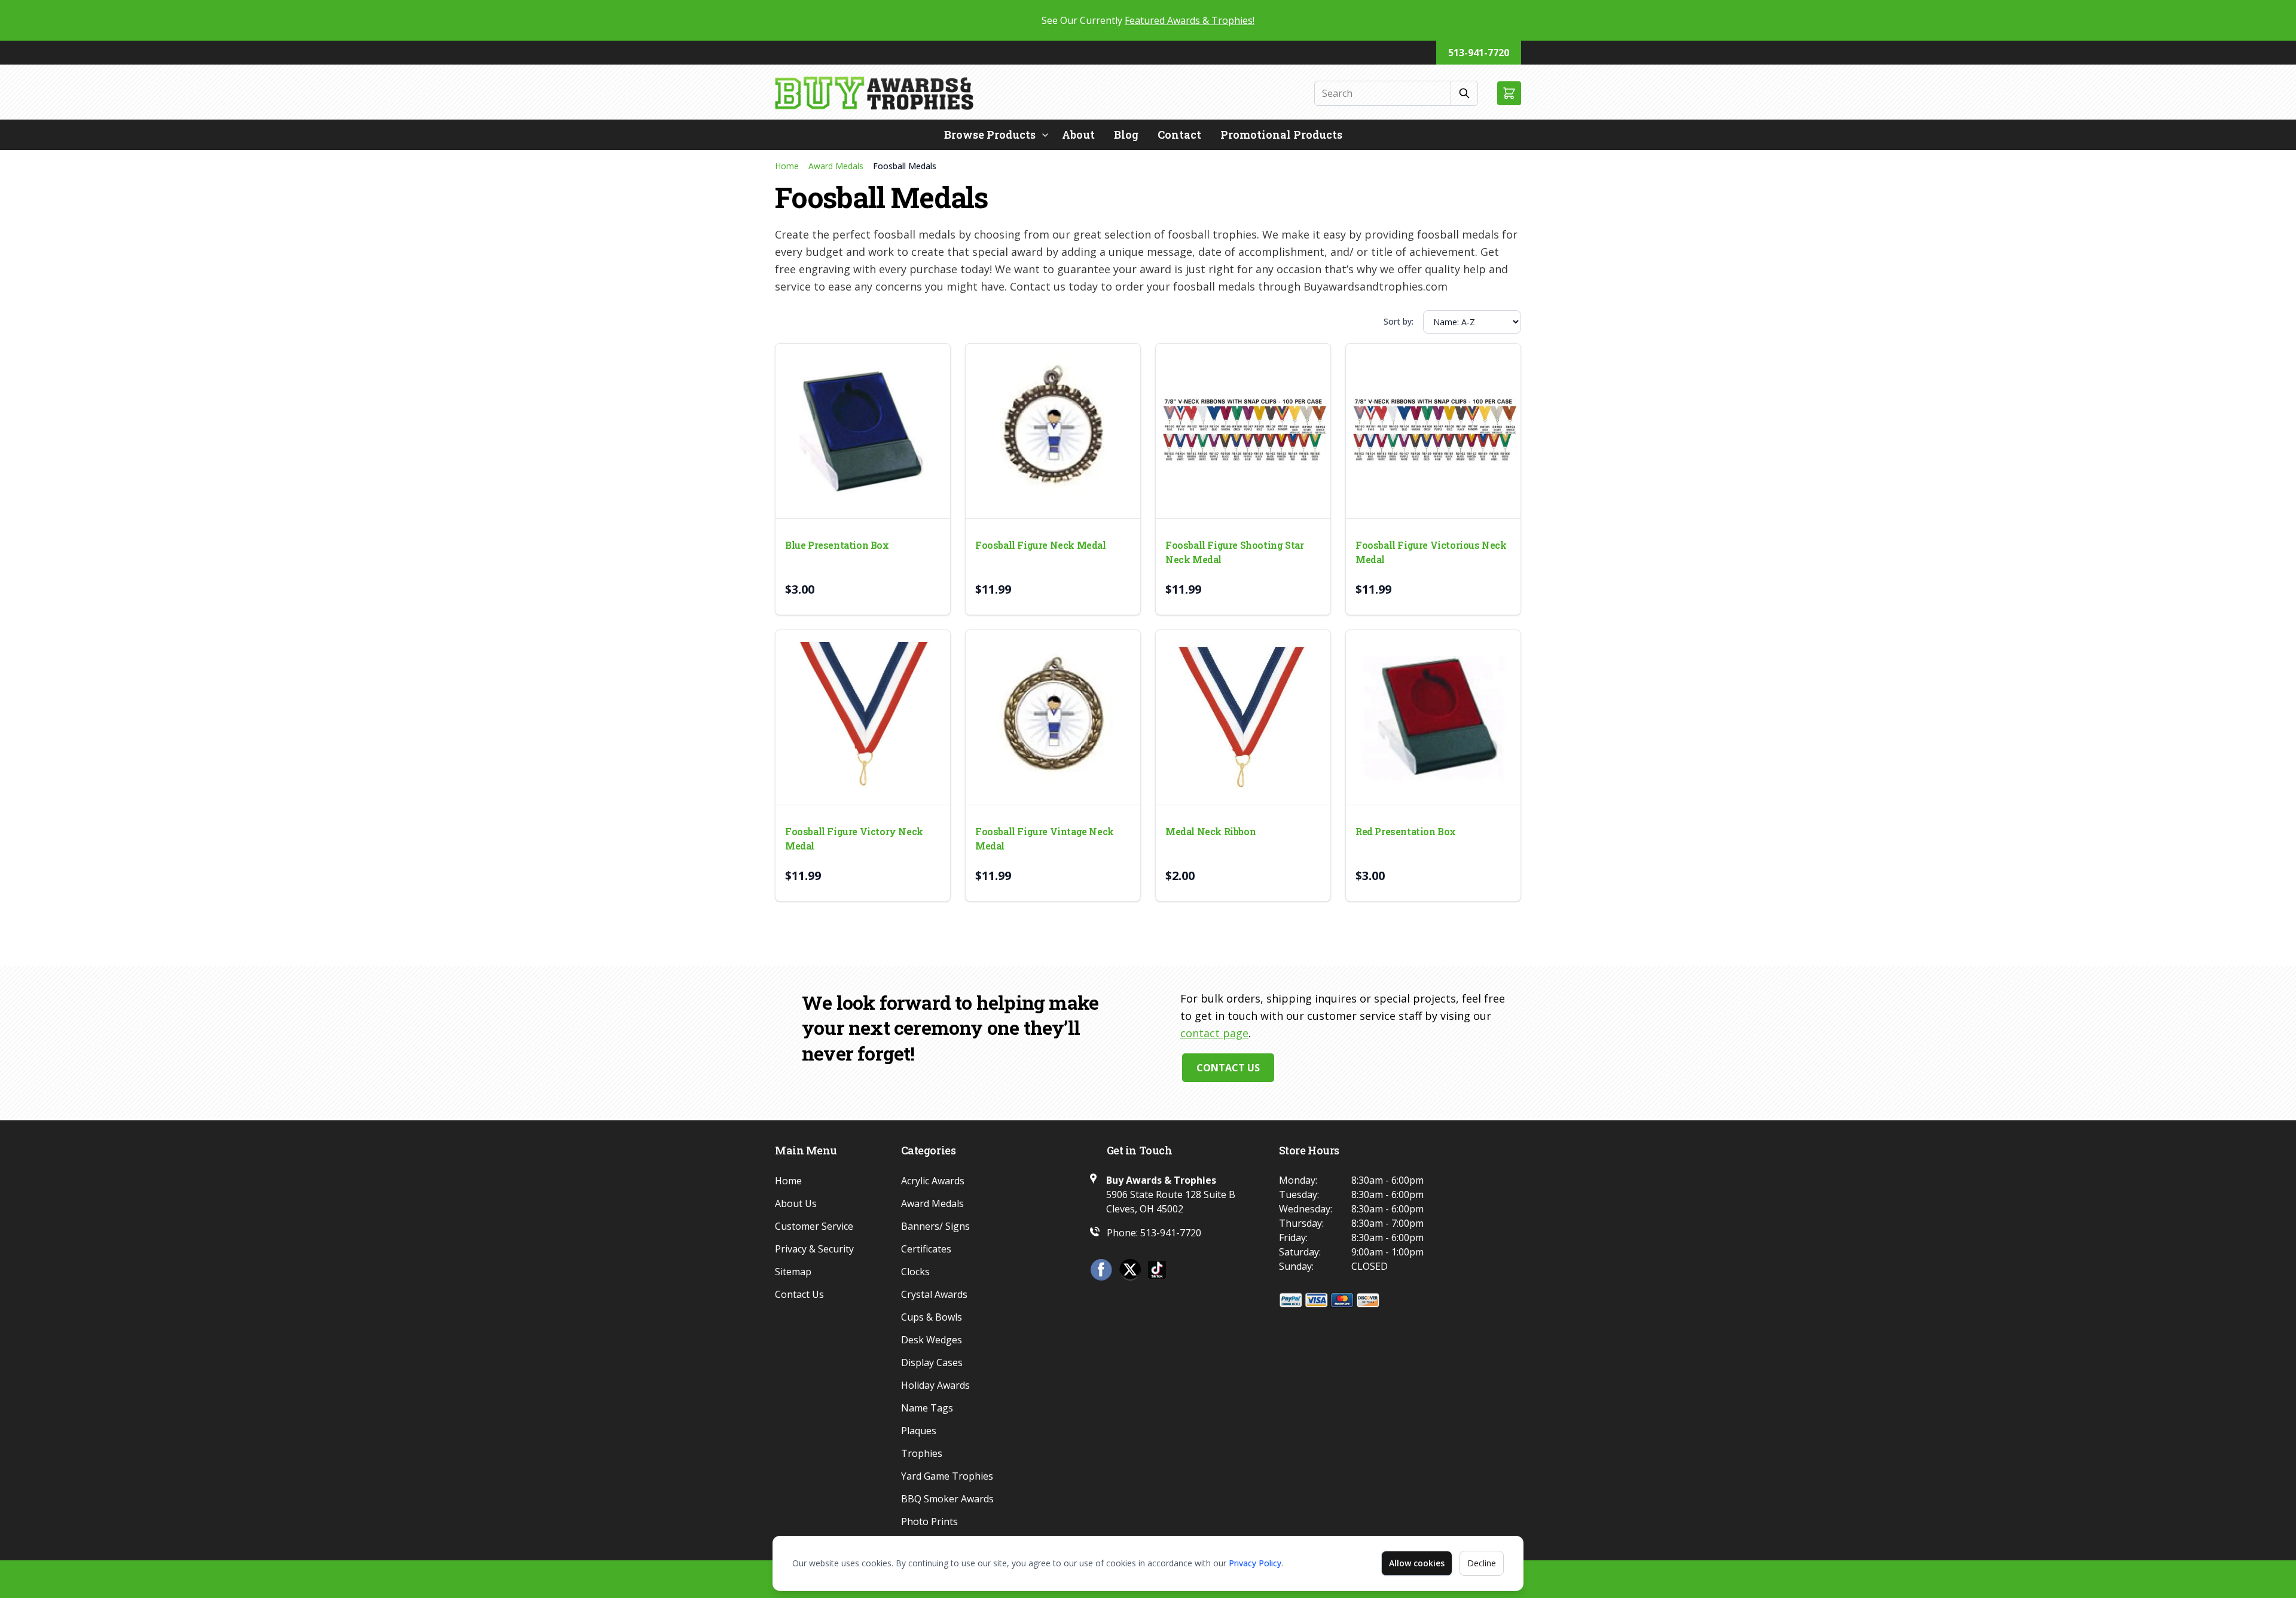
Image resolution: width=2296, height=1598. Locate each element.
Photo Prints (929, 1521)
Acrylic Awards (933, 1181)
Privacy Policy (1255, 1563)
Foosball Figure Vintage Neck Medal (1045, 838)
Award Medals (836, 166)
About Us (796, 1203)
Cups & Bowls (932, 1317)
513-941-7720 (1479, 53)
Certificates (926, 1249)
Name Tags (927, 1408)
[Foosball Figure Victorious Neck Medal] (1433, 431)
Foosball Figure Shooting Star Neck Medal (1234, 552)
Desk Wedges (932, 1340)
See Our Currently (1148, 20)
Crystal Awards (934, 1294)
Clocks (915, 1272)
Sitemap (793, 1272)
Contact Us (1228, 1068)
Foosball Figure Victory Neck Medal (854, 838)
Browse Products (990, 135)
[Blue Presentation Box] (863, 431)
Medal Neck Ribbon (1210, 831)
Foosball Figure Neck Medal (1041, 545)
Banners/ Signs (935, 1226)
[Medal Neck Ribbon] (1243, 717)
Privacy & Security (814, 1249)
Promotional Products (1281, 135)
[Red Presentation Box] (1433, 717)
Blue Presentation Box (837, 545)
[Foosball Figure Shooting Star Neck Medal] (1243, 431)
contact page (1214, 1033)
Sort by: (1399, 321)
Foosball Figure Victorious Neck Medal (1431, 552)
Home (787, 166)
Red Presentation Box (1406, 831)
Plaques (919, 1431)
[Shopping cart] (1509, 93)
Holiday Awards (935, 1385)
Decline (1482, 1563)
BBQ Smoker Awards (947, 1499)
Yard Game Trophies (947, 1476)
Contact (1179, 135)
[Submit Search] (1465, 93)
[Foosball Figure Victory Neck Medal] (863, 717)
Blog (1126, 135)
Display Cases (932, 1362)
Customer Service (814, 1226)
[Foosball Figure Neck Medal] (1053, 431)
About (1078, 135)
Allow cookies (1417, 1563)
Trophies (922, 1453)
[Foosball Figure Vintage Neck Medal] (1053, 717)
